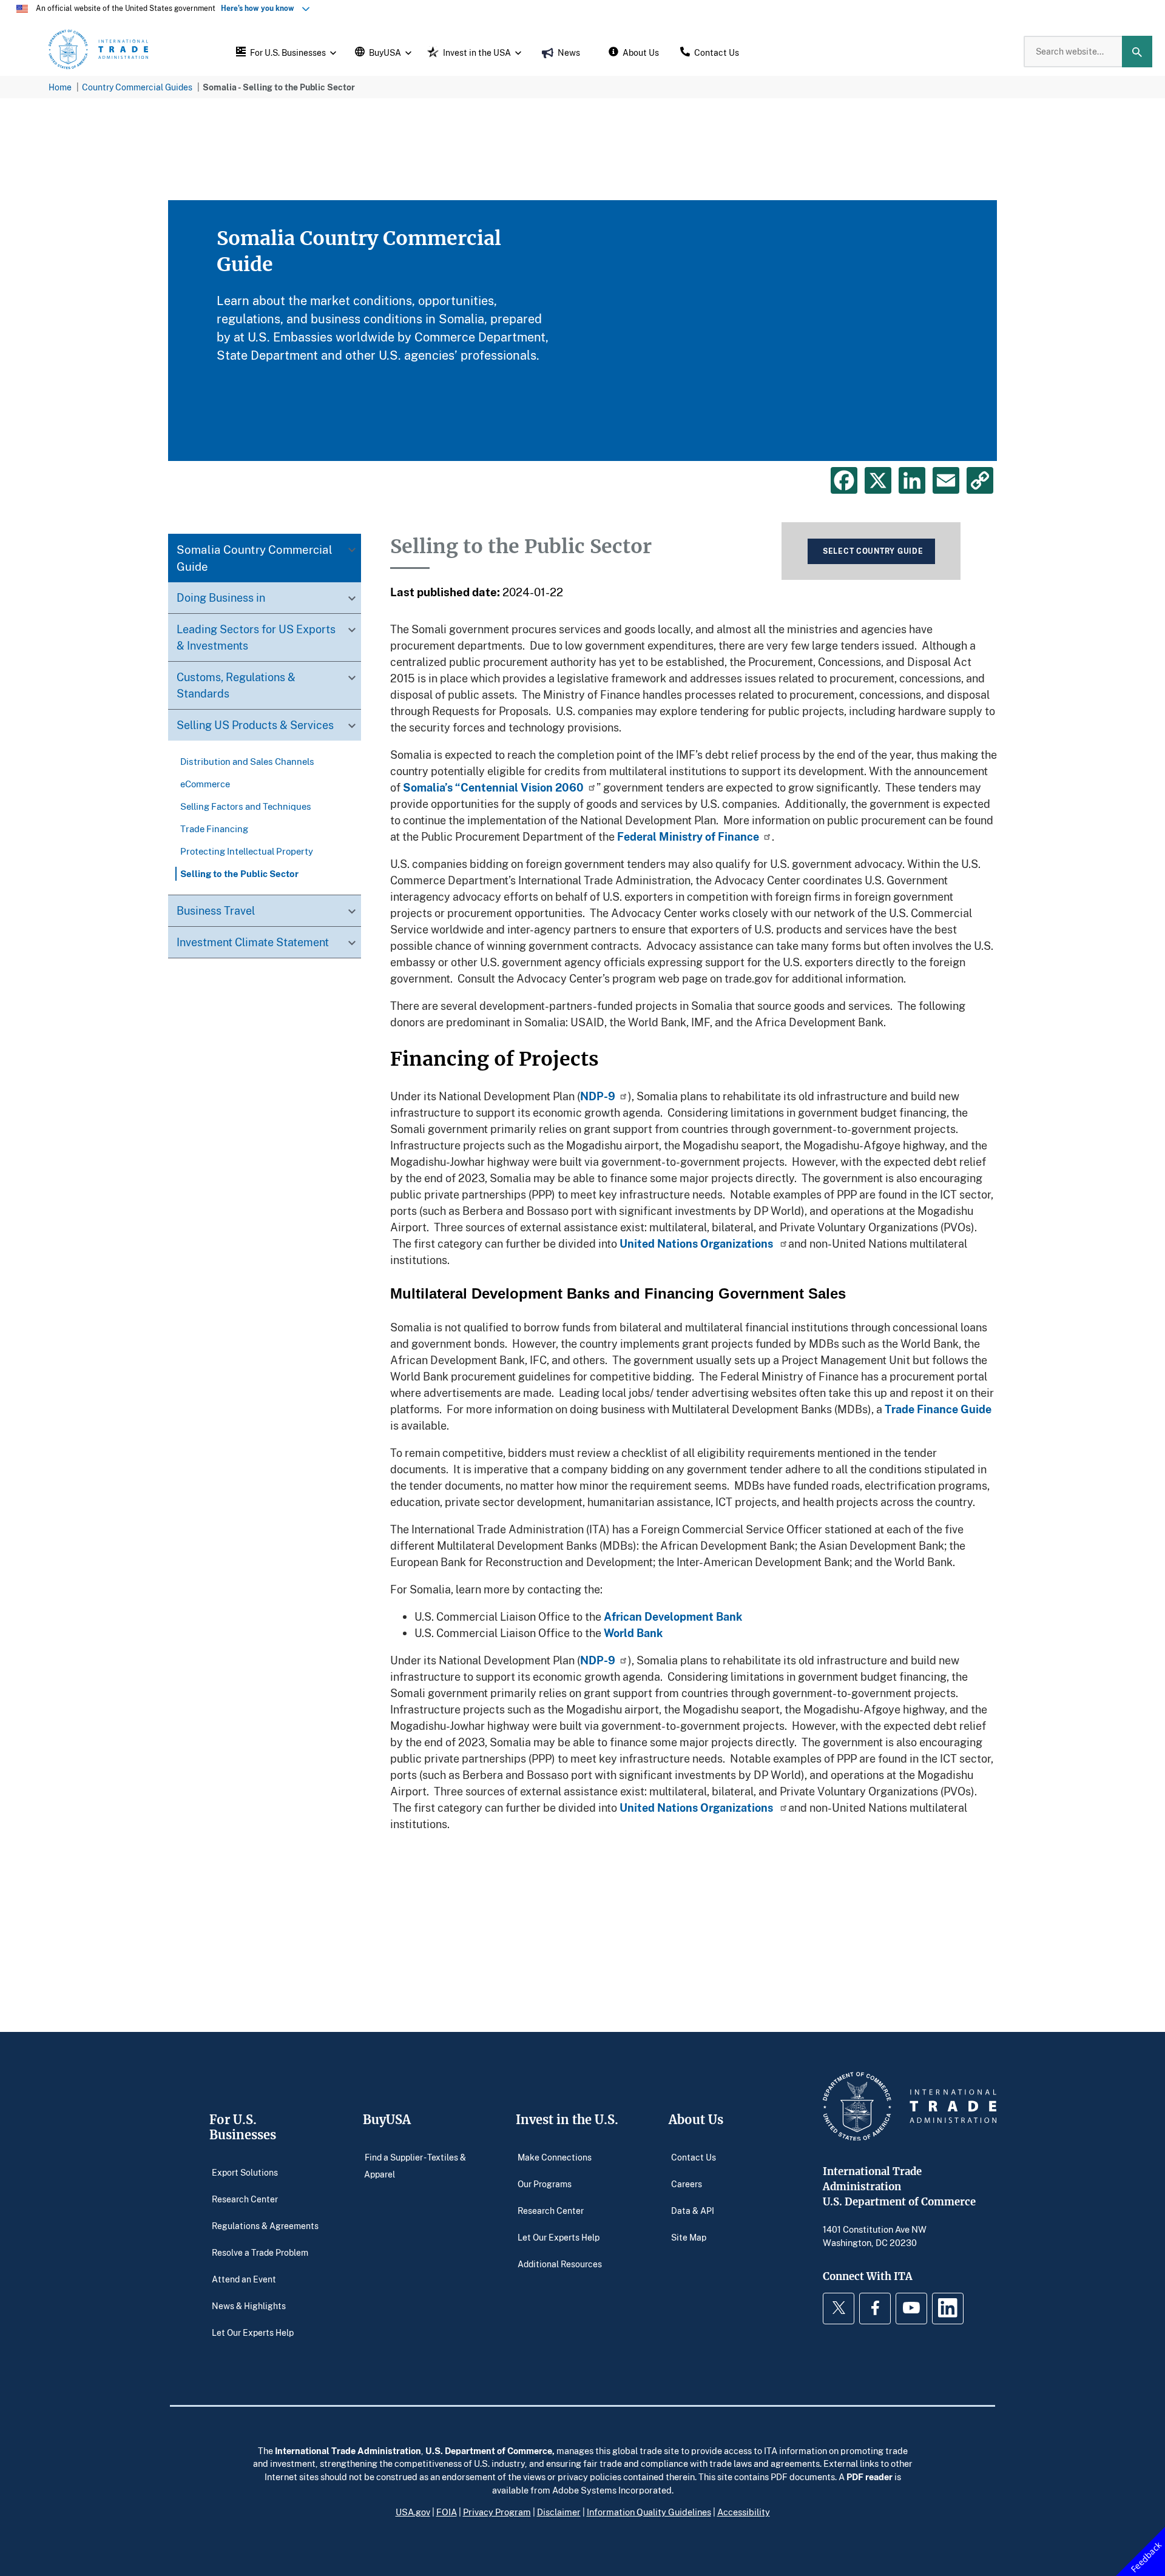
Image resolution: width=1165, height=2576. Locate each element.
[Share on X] (878, 480)
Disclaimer (559, 2512)
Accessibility (744, 2512)
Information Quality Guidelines (649, 2512)
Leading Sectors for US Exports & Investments (256, 638)
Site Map (689, 2237)
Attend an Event (244, 2278)
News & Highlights (249, 2305)
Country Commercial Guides (137, 87)
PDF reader (870, 2477)
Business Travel (216, 911)
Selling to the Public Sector (239, 874)
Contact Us (694, 2157)
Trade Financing (214, 829)
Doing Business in (221, 598)
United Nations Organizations (697, 1243)
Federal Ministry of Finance (688, 836)
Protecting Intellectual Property (247, 852)
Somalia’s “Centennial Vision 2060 (493, 787)
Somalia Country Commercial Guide (255, 558)
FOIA (447, 2512)
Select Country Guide (873, 551)
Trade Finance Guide (938, 1409)
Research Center (245, 2198)
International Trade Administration (348, 2450)
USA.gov (413, 2512)
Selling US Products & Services (255, 725)
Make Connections (555, 2157)
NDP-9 (598, 1096)
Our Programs (545, 2183)
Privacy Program (497, 2512)
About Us (696, 2120)
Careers (687, 2183)
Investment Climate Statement (253, 943)
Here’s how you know (260, 8)
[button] (285, 52)
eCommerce (205, 784)
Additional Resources (560, 2263)
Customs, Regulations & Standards (236, 686)
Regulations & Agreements (265, 2225)
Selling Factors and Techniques (246, 807)
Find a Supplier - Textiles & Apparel (415, 2165)
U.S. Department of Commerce (489, 2450)
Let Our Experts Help (253, 2332)
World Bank (633, 1633)
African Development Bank (673, 1616)
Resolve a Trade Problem (260, 2252)
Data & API (693, 2210)
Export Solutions (245, 2172)
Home (60, 87)
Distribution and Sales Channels (247, 762)
